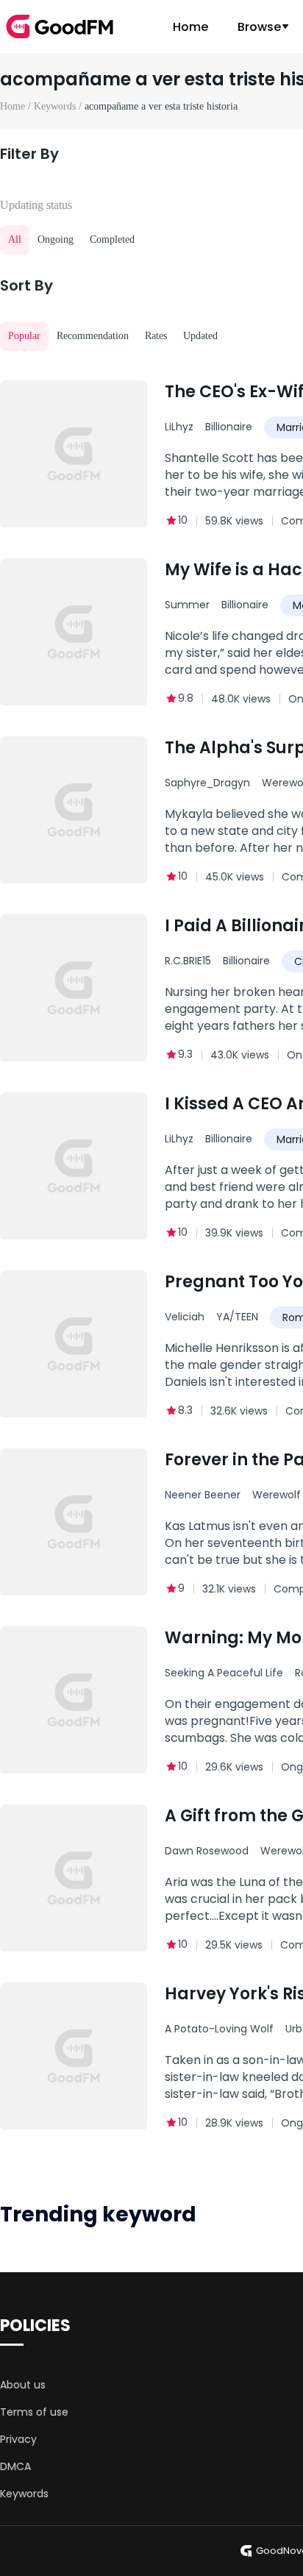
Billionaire (229, 427)
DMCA (15, 2466)
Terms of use (34, 2412)
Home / (17, 106)
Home (190, 27)
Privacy (18, 2439)
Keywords (24, 2494)
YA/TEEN (237, 1317)
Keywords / (59, 106)
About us (23, 2385)
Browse (259, 27)
